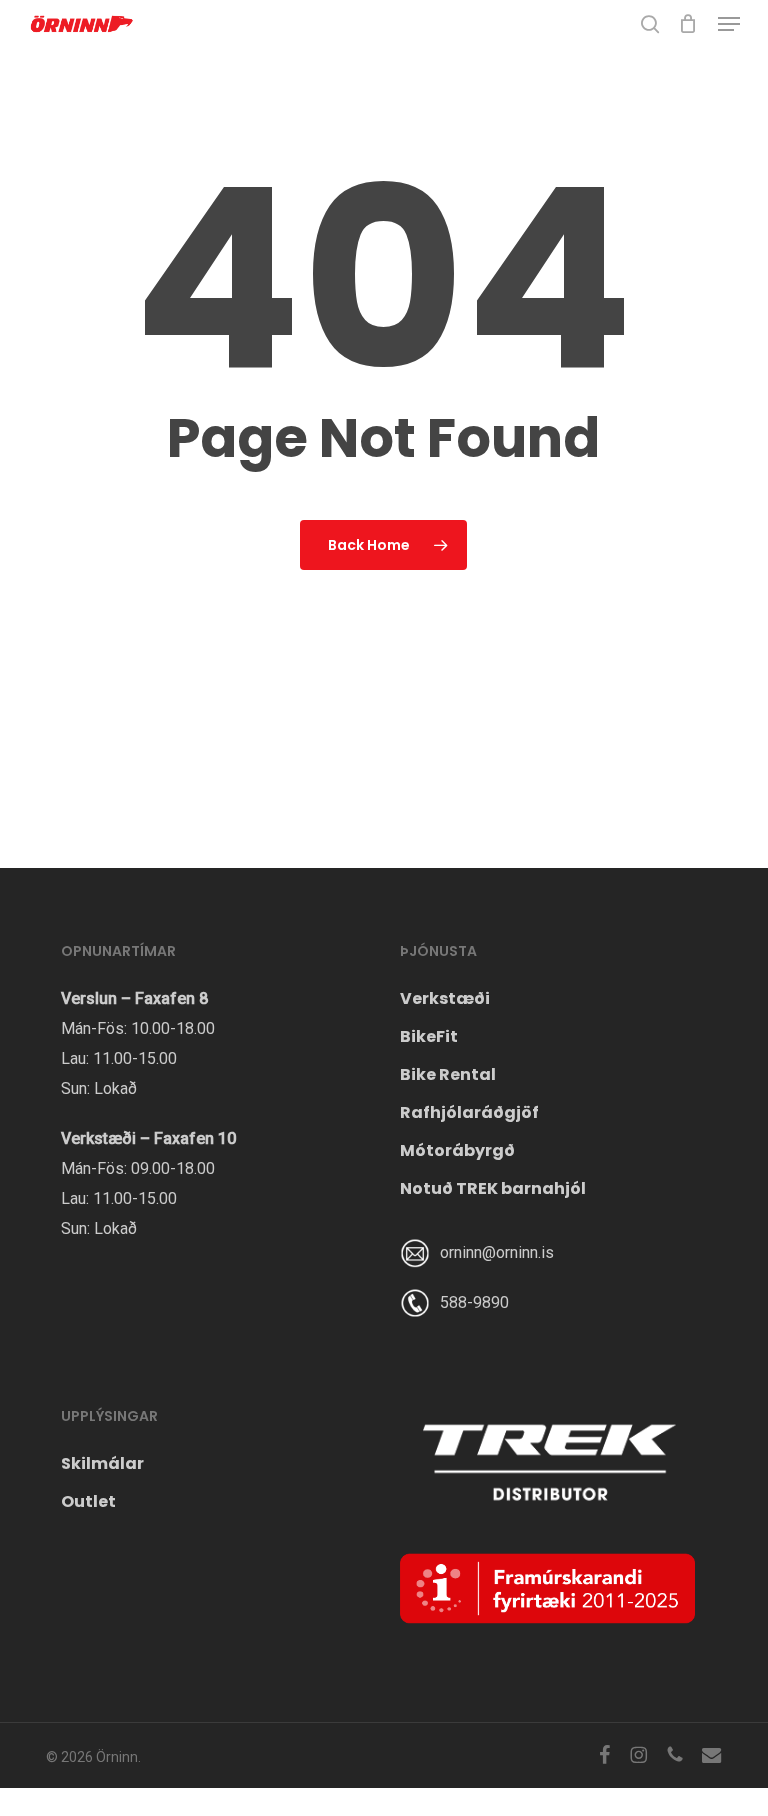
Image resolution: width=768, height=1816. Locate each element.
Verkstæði (445, 998)
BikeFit (429, 1036)
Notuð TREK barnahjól (493, 1188)
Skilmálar (102, 1463)
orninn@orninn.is (497, 1252)
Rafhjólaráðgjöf (469, 1112)
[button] (729, 24)
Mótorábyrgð (457, 1150)
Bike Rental (448, 1074)
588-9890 (474, 1302)
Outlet (88, 1501)
